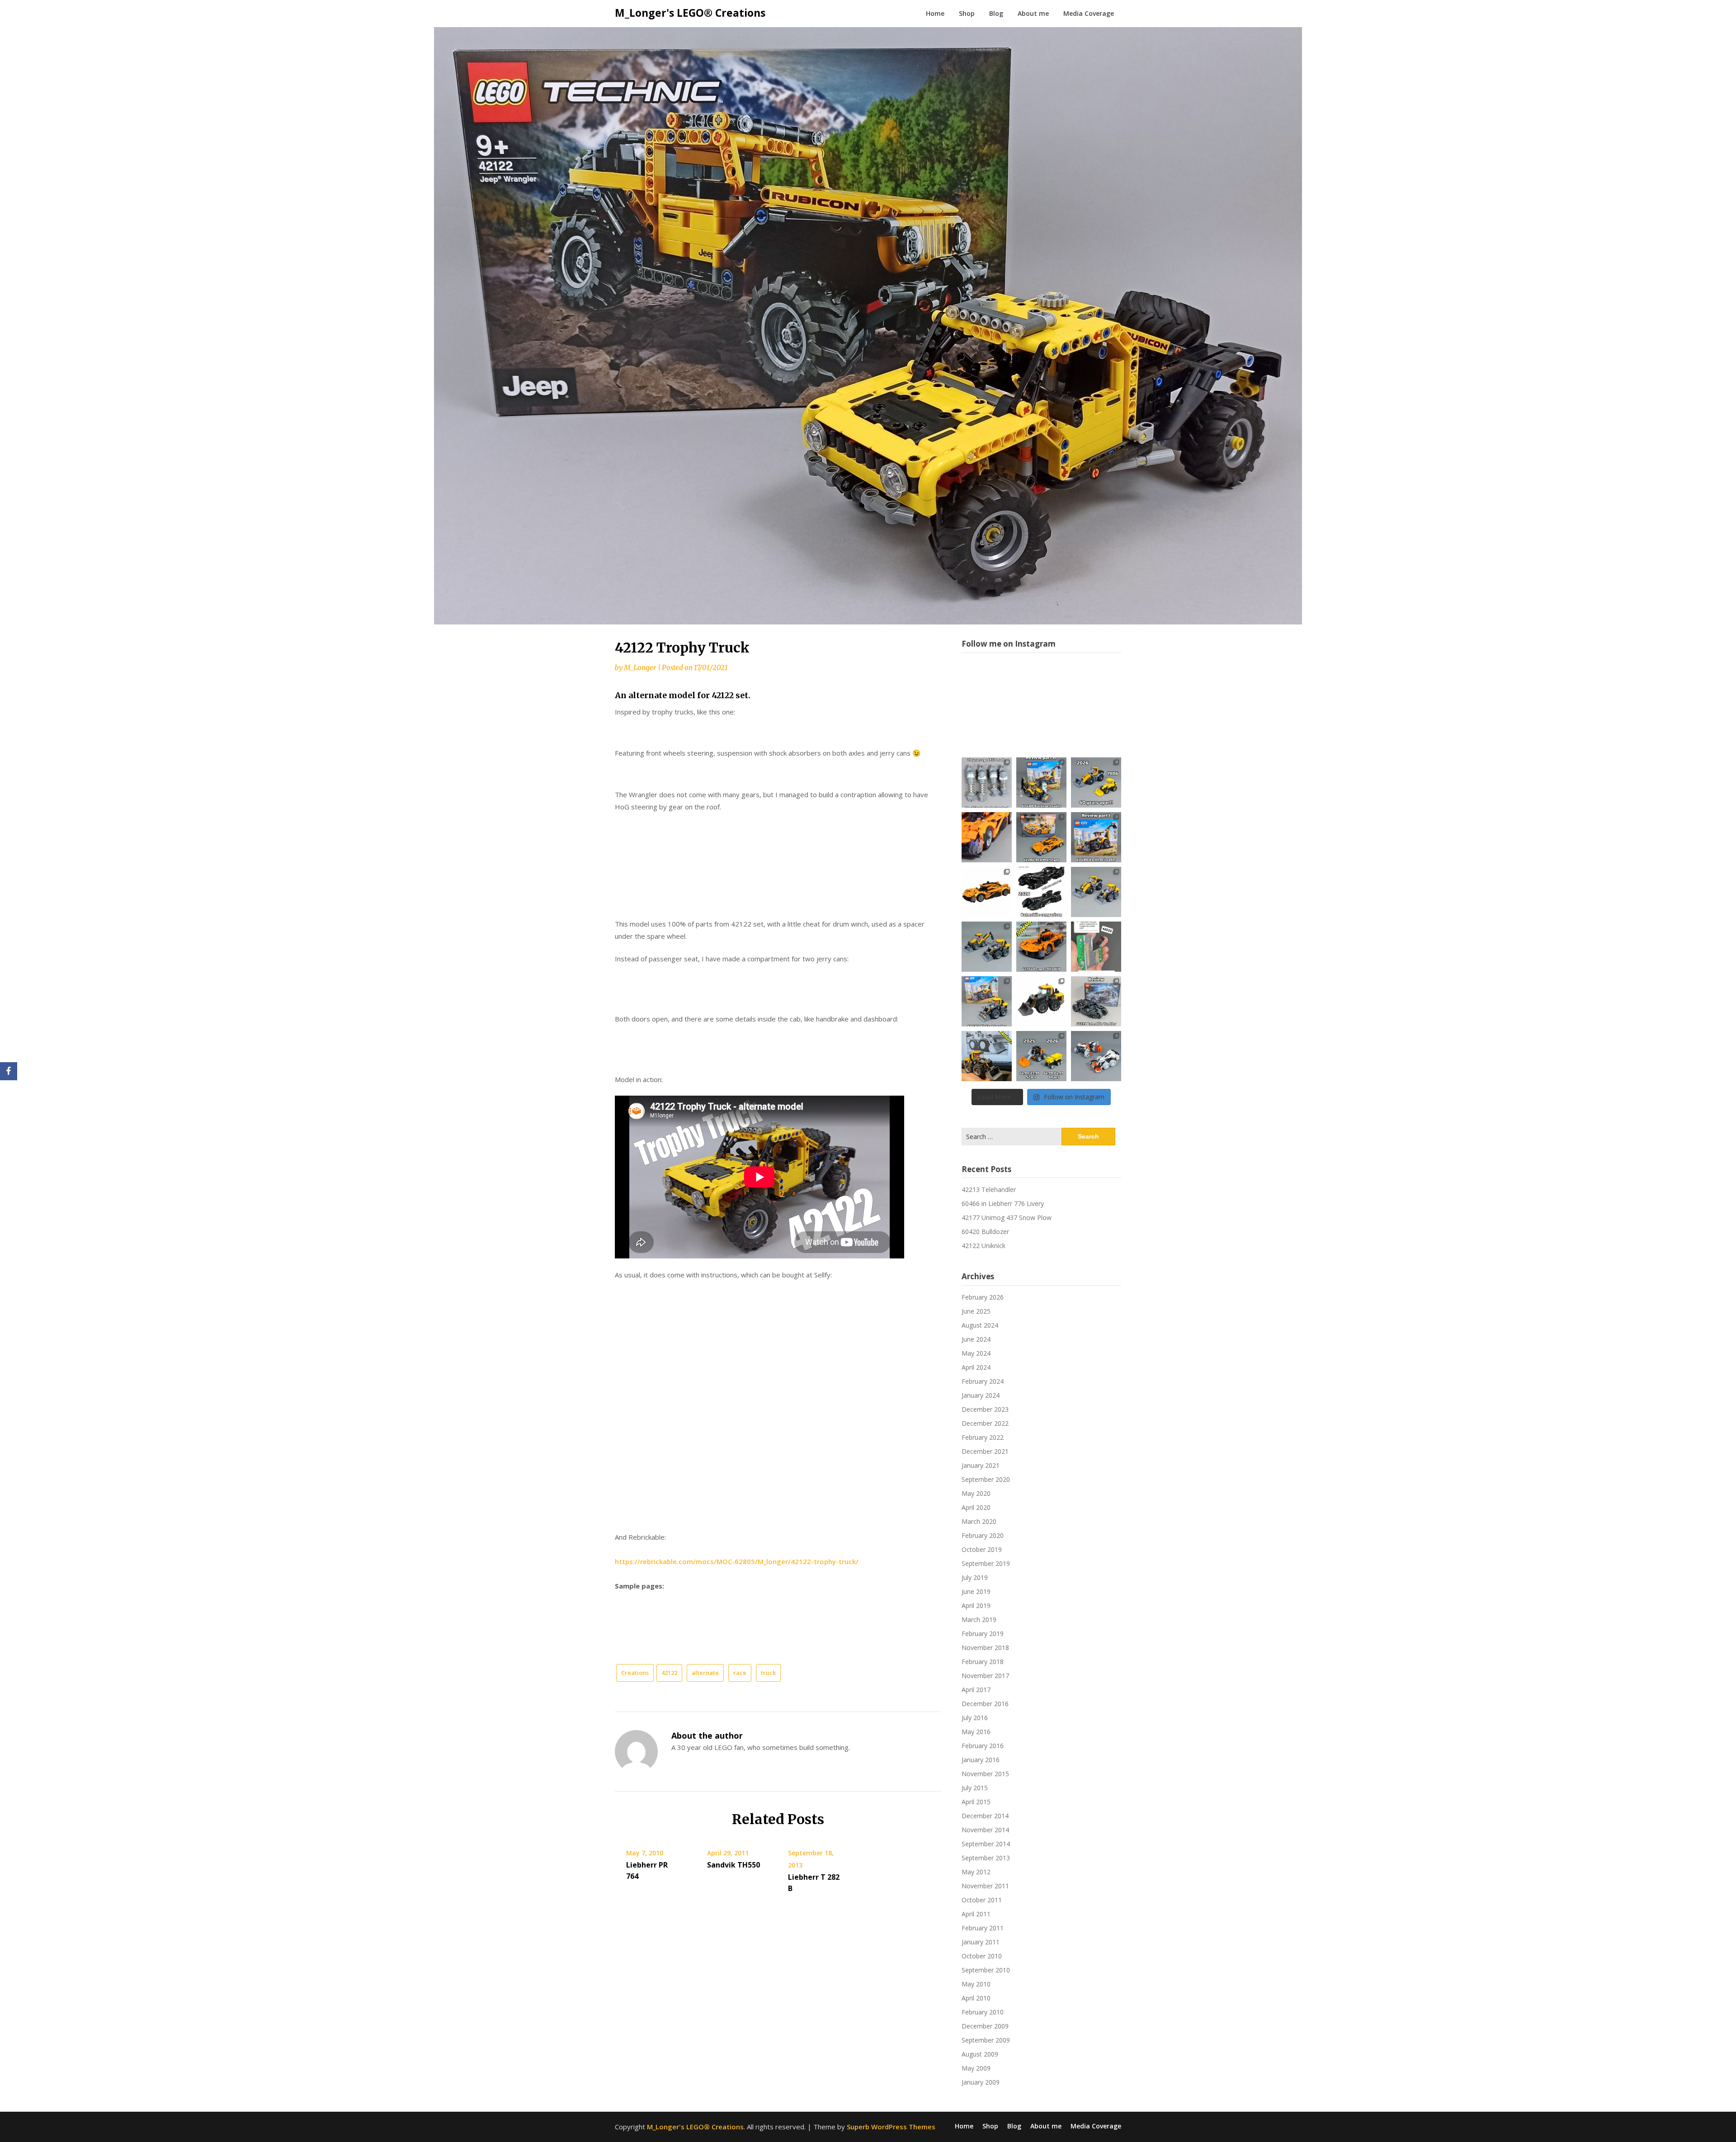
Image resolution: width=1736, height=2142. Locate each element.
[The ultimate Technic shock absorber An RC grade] (987, 783)
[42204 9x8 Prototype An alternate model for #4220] (987, 837)
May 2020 (976, 1493)
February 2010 (983, 2012)
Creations (635, 1673)
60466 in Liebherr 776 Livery (1003, 1203)
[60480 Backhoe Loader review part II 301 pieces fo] (1041, 783)
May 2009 (976, 2068)
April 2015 (976, 1802)
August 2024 (980, 1325)
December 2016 (985, 1704)
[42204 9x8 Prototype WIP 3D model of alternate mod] (987, 892)
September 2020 (986, 1479)
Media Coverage (1089, 13)
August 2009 (980, 2054)
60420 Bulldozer (985, 1232)
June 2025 (976, 1311)
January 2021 (981, 1465)
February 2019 (983, 1634)
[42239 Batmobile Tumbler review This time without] (1096, 1001)
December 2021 (985, 1451)
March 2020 (979, 1521)
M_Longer (640, 668)
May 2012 (976, 1872)
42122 (669, 1673)
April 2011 (976, 1914)
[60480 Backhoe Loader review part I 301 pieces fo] (1096, 837)
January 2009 (981, 2082)
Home (935, 13)
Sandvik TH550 (734, 1865)
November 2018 (985, 1648)
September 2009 (986, 2040)
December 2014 (985, 1816)
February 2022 (983, 1437)
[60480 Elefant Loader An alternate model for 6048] (987, 1001)
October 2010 (982, 1956)
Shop (967, 13)
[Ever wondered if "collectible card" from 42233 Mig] (1096, 947)
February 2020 (983, 1535)
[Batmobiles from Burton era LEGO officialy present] (1041, 892)
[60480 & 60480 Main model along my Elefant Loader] (987, 947)
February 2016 (983, 1746)
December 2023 (985, 1409)
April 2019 (976, 1605)
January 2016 (981, 1760)
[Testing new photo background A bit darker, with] (1096, 1056)
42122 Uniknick (984, 1246)
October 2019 (982, 1549)
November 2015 (985, 1774)
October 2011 (982, 1900)
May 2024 (976, 1353)
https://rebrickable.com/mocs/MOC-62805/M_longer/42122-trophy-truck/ (737, 1561)
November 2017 (985, 1676)
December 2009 (985, 2026)
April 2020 (976, 1507)
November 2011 (985, 1886)
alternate (705, 1673)
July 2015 (975, 1788)
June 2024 (976, 1339)
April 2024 (976, 1367)
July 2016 (975, 1718)
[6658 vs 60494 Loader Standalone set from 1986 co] (1096, 783)
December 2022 (985, 1423)
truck (768, 1673)
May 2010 (976, 1984)
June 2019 (976, 1591)
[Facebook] (9, 1071)
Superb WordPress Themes (891, 2127)
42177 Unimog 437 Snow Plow (1007, 1218)
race (740, 1673)
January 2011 (981, 1942)
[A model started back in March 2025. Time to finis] (1041, 947)
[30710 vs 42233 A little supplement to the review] (1041, 1056)
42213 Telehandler (989, 1189)
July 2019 (975, 1577)
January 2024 (981, 1395)
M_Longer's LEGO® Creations (690, 13)
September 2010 (986, 1970)
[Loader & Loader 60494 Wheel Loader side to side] (1096, 892)
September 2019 (986, 1563)
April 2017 (976, 1690)
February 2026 (983, 1297)
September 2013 (986, 1858)
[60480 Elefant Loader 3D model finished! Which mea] (1041, 1001)
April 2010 (976, 1998)
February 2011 (983, 1928)
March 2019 (979, 1620)
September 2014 (986, 1844)
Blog (996, 13)
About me (1033, 13)
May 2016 (976, 1732)
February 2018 (983, 1662)
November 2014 (985, 1830)
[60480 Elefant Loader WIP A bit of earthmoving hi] (987, 1056)
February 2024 (983, 1381)
